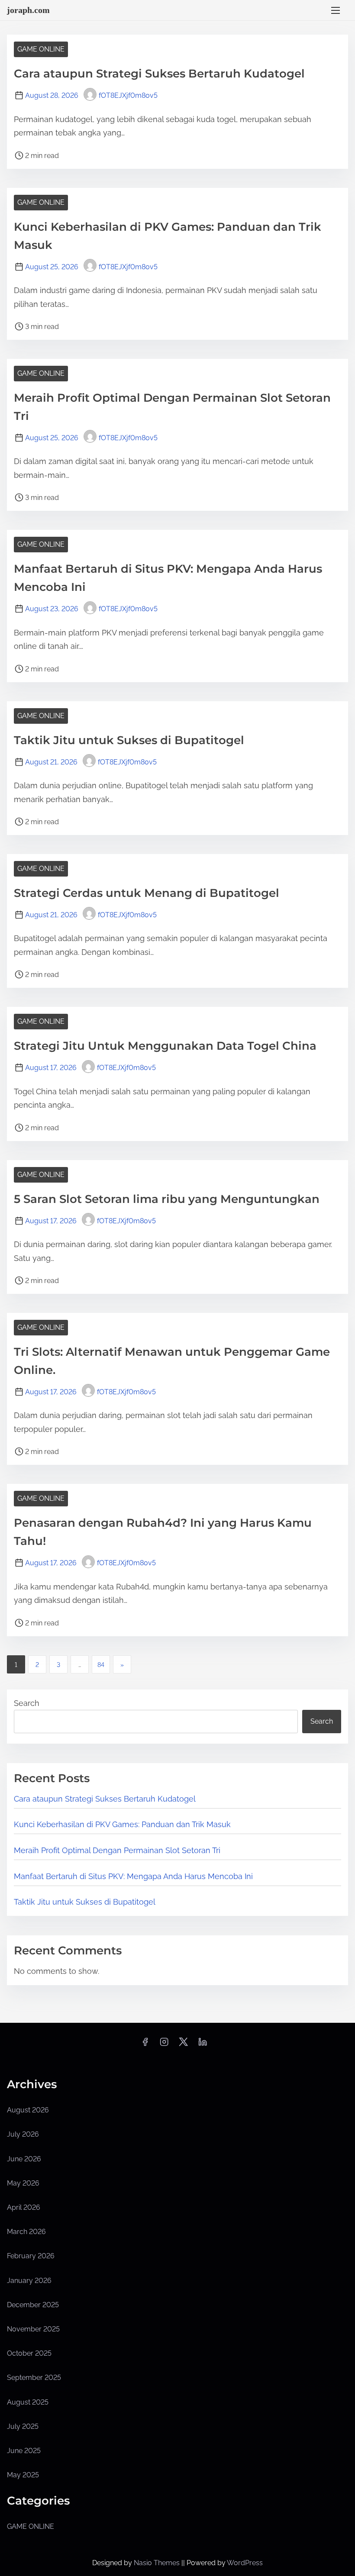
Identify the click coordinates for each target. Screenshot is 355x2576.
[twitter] (183, 2045)
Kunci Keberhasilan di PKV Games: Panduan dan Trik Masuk (122, 1824)
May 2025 (23, 2475)
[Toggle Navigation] (336, 10)
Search (27, 1703)
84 (101, 1665)
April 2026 (24, 2207)
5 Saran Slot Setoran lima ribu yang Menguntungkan (167, 1199)
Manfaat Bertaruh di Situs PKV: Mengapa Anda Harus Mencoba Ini (133, 1876)
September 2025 (34, 2378)
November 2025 (33, 2329)
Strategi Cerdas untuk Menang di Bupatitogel (147, 893)
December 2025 (33, 2305)
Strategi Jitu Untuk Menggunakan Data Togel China (165, 1046)
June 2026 (24, 2159)
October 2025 (29, 2353)
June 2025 (24, 2451)
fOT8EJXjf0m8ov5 (128, 95)
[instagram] (164, 2045)
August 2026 (28, 2110)
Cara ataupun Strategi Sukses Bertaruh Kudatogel (159, 74)
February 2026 (31, 2256)
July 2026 (23, 2134)
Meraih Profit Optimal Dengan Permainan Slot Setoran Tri (117, 1850)
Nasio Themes (158, 2563)
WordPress (245, 2563)
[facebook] (145, 2045)
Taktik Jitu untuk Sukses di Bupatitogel (129, 740)
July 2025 (23, 2426)
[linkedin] (203, 2045)
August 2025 (28, 2402)
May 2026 (23, 2183)
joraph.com (28, 10)
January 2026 (29, 2281)
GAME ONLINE (41, 49)
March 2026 (26, 2232)
